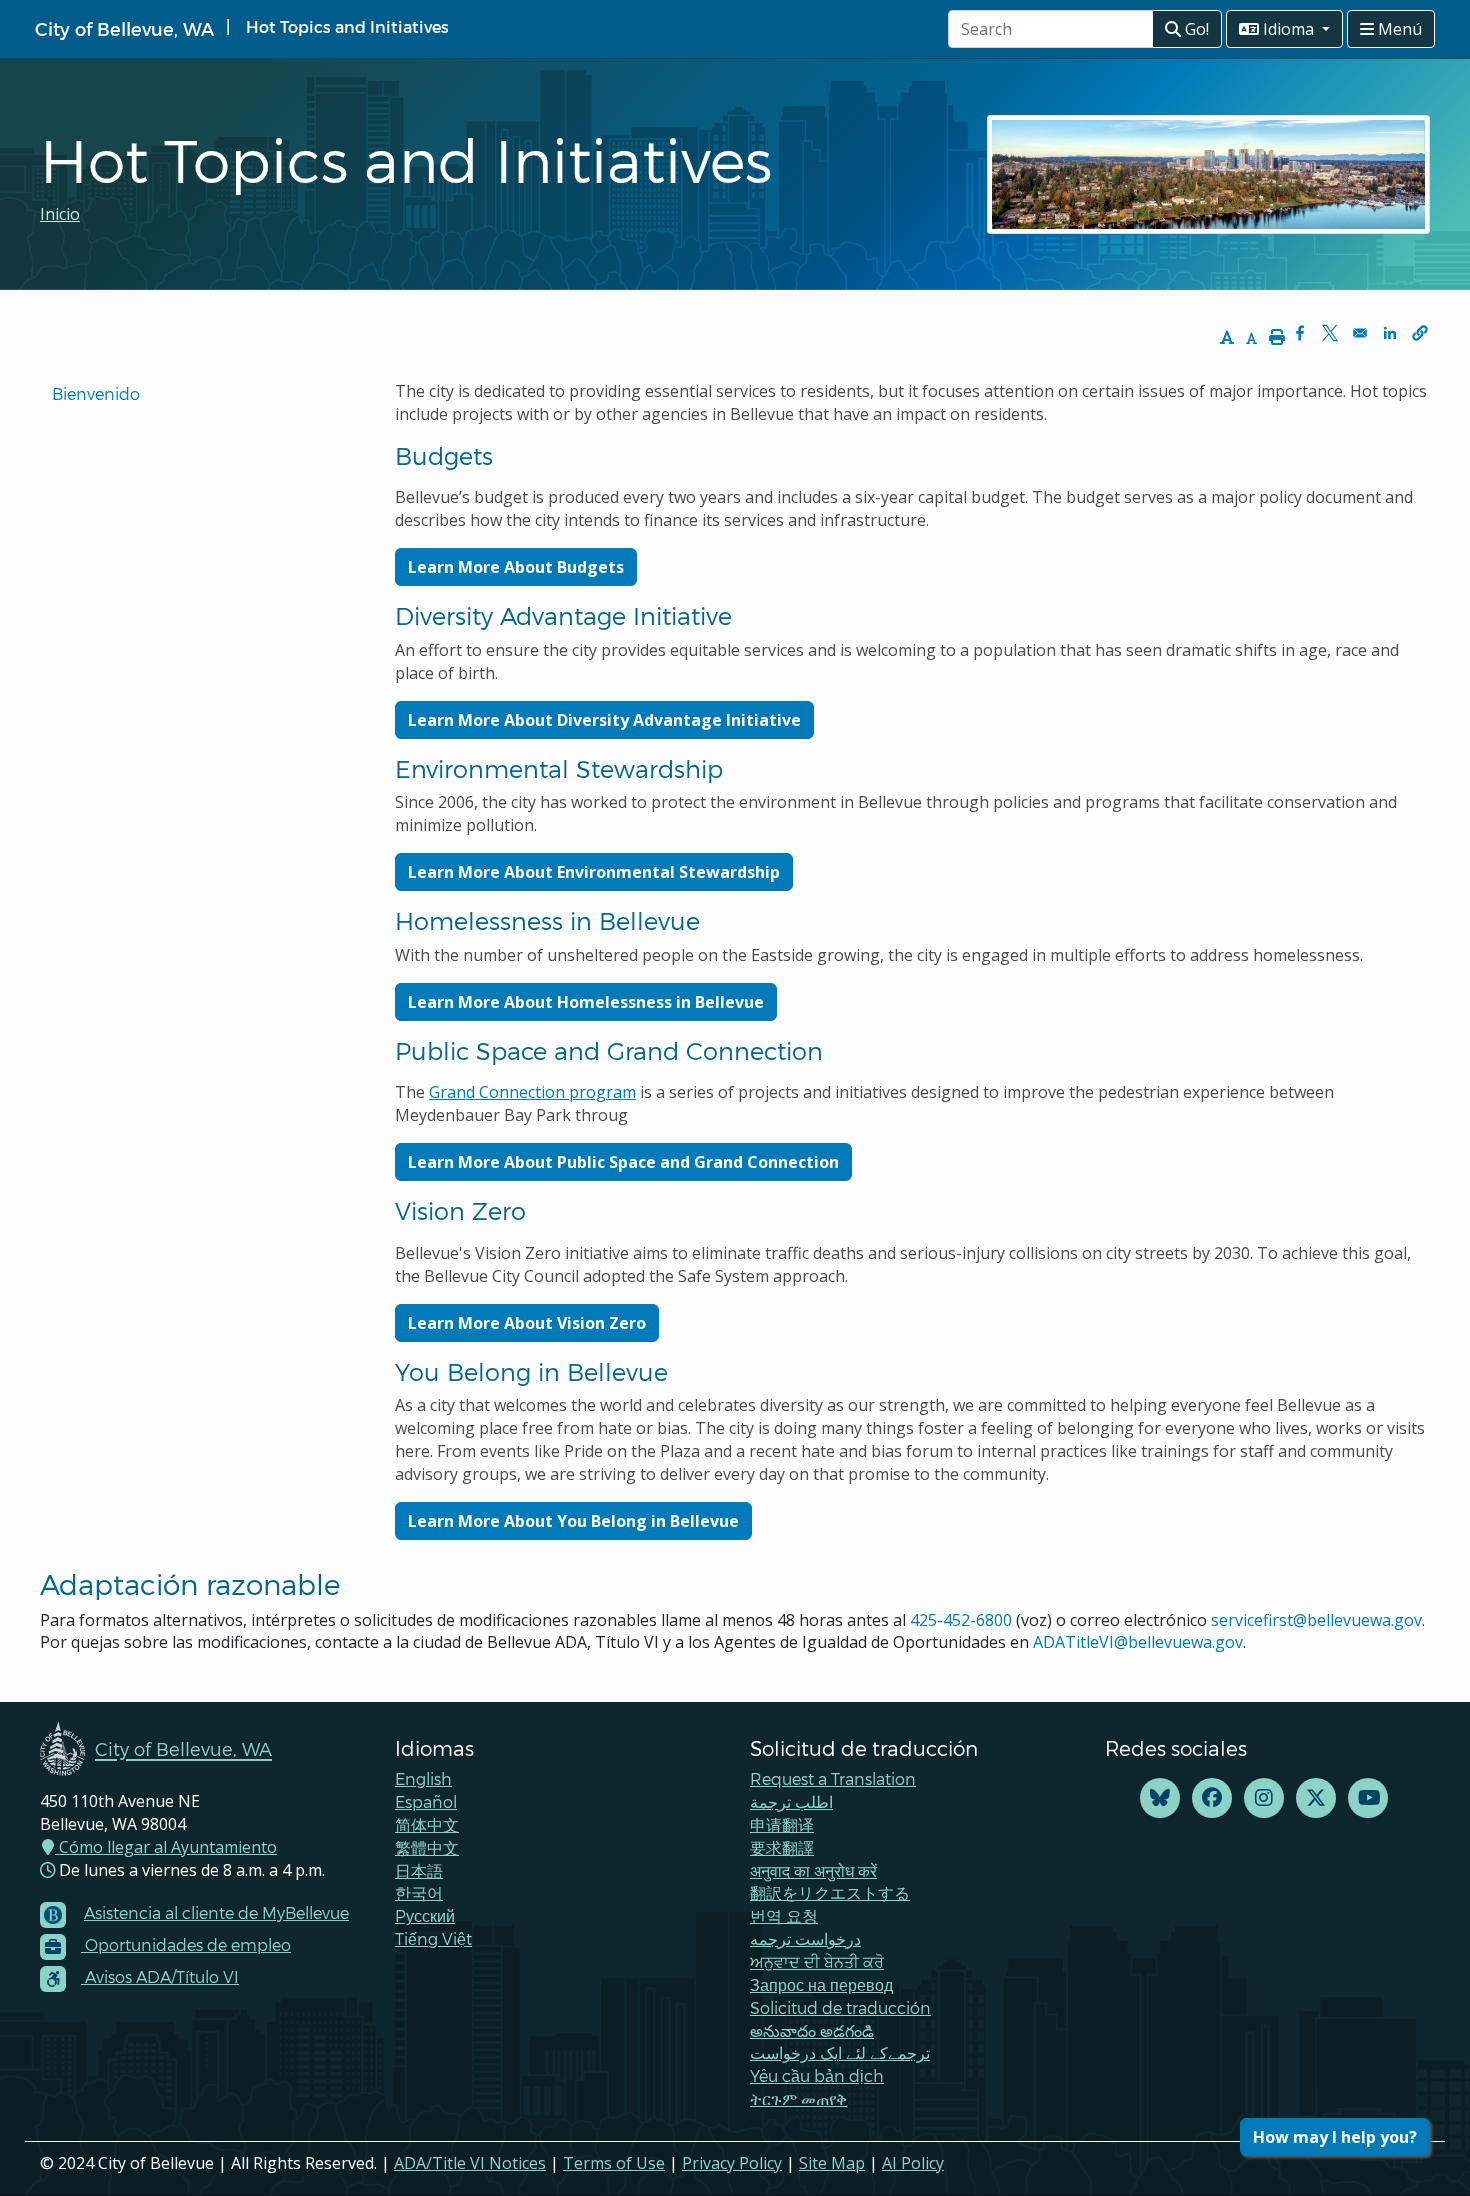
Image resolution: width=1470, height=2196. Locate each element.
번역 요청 (784, 1915)
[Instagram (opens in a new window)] (1264, 1798)
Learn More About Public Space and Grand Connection (623, 1162)
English (423, 1778)
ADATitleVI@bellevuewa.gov (1138, 1642)
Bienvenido (98, 393)
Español (426, 1801)
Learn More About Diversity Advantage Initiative (604, 720)
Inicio (60, 214)
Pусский (425, 1915)
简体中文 (427, 1824)
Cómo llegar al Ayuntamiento (166, 1847)
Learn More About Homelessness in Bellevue (586, 1002)
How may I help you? (1335, 2137)
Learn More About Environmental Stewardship (594, 872)
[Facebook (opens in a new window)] (1212, 1798)
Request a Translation (833, 1778)
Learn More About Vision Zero (527, 1323)
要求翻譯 (782, 1847)
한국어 (419, 1892)
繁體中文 (427, 1847)
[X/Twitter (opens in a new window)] (1316, 1798)
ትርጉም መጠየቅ (798, 2098)
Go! (1195, 29)
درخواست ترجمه (805, 1938)
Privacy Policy (732, 2163)
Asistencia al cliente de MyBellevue (216, 1912)
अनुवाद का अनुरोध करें (813, 1870)
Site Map (832, 2163)
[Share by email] (1360, 333)
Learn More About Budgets (516, 567)
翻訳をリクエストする (830, 1892)
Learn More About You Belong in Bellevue (573, 1521)
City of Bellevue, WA (124, 28)
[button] (1420, 333)
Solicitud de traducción (840, 2007)
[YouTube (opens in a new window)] (1368, 1798)
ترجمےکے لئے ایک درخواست (840, 2052)
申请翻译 (782, 1824)
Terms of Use (614, 2163)
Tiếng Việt (433, 1938)
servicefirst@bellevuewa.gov (1316, 1620)
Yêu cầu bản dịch (817, 2075)
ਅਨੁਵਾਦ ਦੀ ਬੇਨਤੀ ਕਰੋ (817, 1961)
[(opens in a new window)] (1160, 1798)
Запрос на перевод (821, 1984)
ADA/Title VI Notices (470, 2163)
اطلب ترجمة (791, 1801)
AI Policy (913, 2163)
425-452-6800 (961, 1620)
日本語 (419, 1870)
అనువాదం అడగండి (812, 2030)
